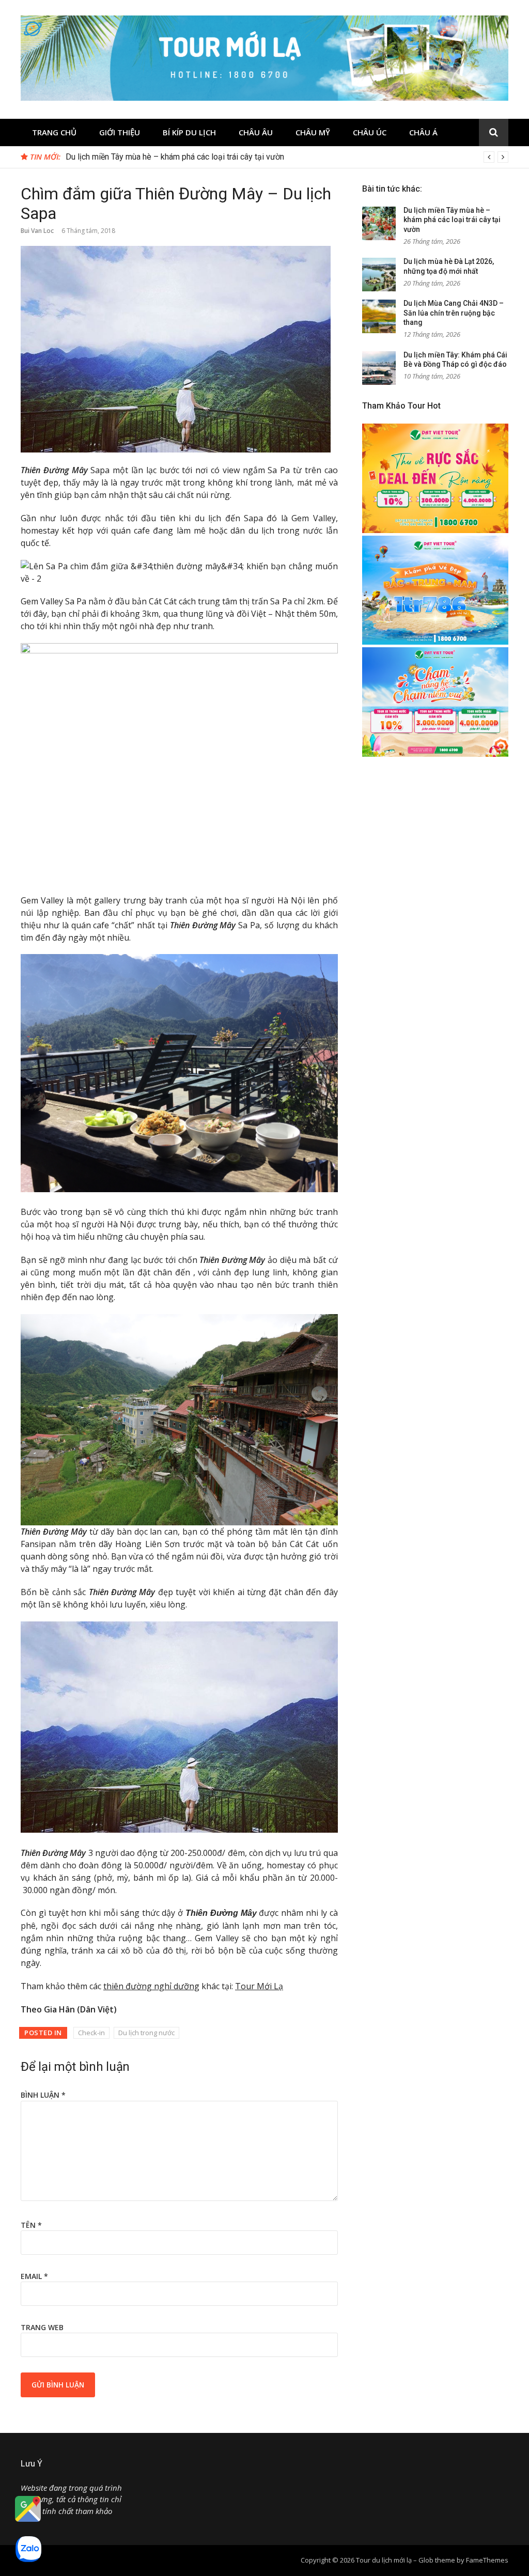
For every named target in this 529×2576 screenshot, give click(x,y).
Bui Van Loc (37, 231)
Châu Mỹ (313, 132)
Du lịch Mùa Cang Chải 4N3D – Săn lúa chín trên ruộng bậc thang (454, 313)
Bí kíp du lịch (189, 132)
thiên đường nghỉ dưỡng (151, 1986)
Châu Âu (256, 132)
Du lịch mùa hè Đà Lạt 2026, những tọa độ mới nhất (157, 157)
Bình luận (43, 2095)
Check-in (91, 2033)
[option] (287, 157)
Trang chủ (54, 132)
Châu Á (423, 132)
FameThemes (487, 2560)
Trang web (42, 2327)
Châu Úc (370, 132)
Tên (31, 2225)
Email (34, 2276)
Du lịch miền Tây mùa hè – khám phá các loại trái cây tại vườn (452, 220)
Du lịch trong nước (146, 2033)
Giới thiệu (120, 132)
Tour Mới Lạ (259, 1986)
